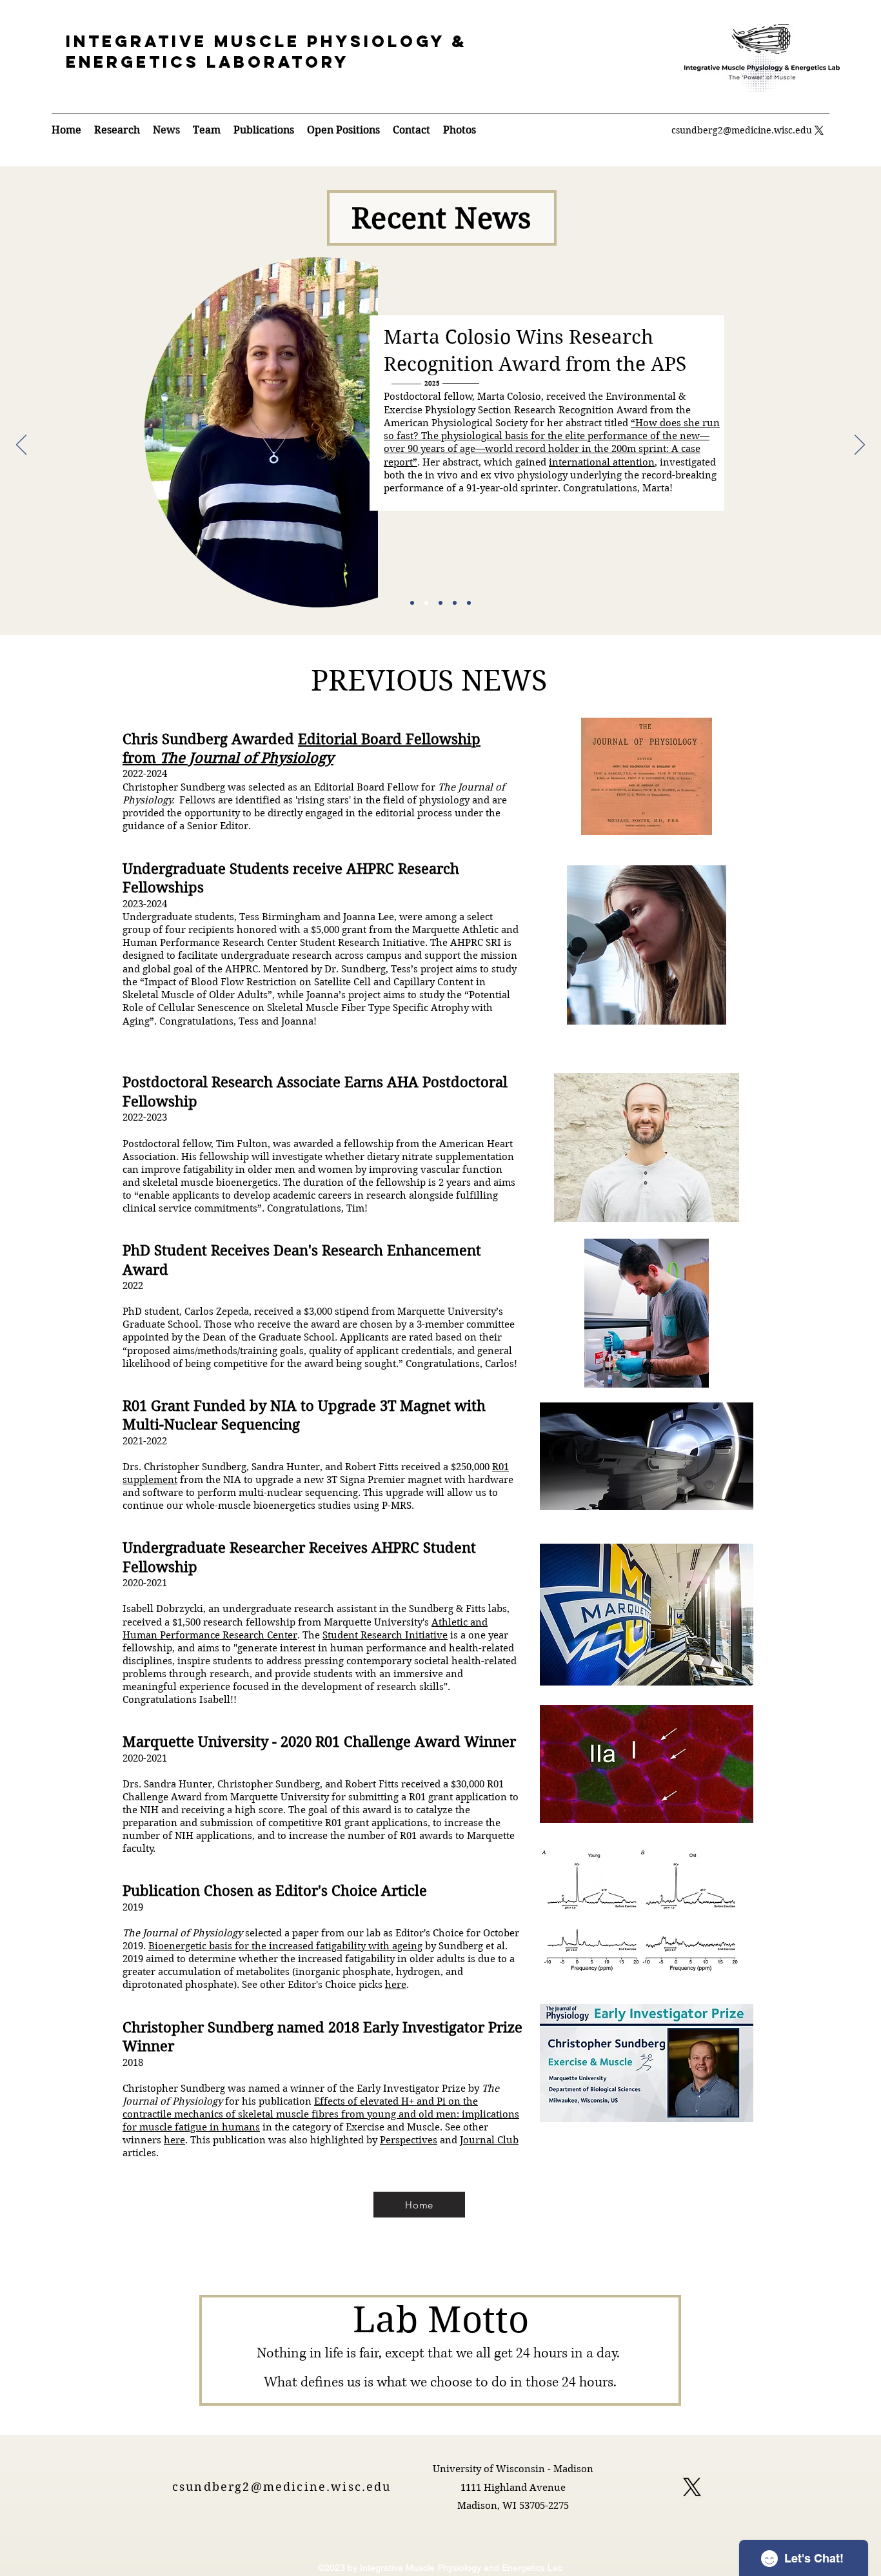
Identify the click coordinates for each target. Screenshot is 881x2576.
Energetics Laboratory (207, 62)
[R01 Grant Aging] (455, 603)
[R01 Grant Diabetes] (412, 603)
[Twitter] (819, 130)
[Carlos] (440, 603)
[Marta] (426, 603)
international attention (602, 462)
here (396, 1985)
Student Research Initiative (385, 1635)
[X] (692, 2487)
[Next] (860, 446)
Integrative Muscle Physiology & (266, 41)
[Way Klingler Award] (469, 603)
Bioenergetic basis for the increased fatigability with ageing (285, 1946)
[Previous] (21, 446)
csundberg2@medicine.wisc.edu (742, 130)
